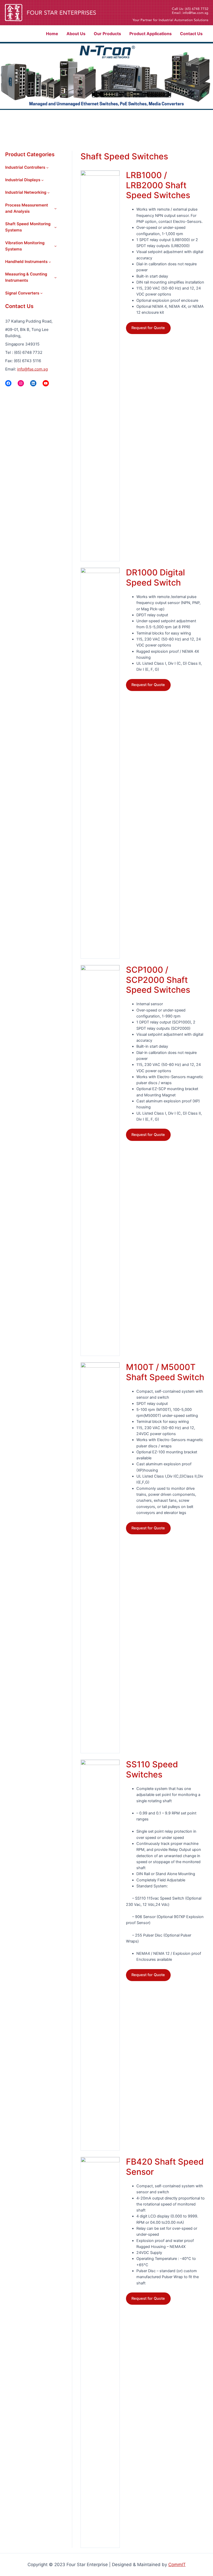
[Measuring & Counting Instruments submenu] (55, 277)
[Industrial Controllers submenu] (47, 168)
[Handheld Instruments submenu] (50, 262)
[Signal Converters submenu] (41, 293)
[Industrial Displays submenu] (42, 180)
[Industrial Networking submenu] (48, 193)
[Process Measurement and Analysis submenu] (55, 208)
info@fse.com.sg (32, 369)
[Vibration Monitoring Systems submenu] (55, 246)
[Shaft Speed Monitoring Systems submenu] (55, 227)
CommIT (177, 2565)
